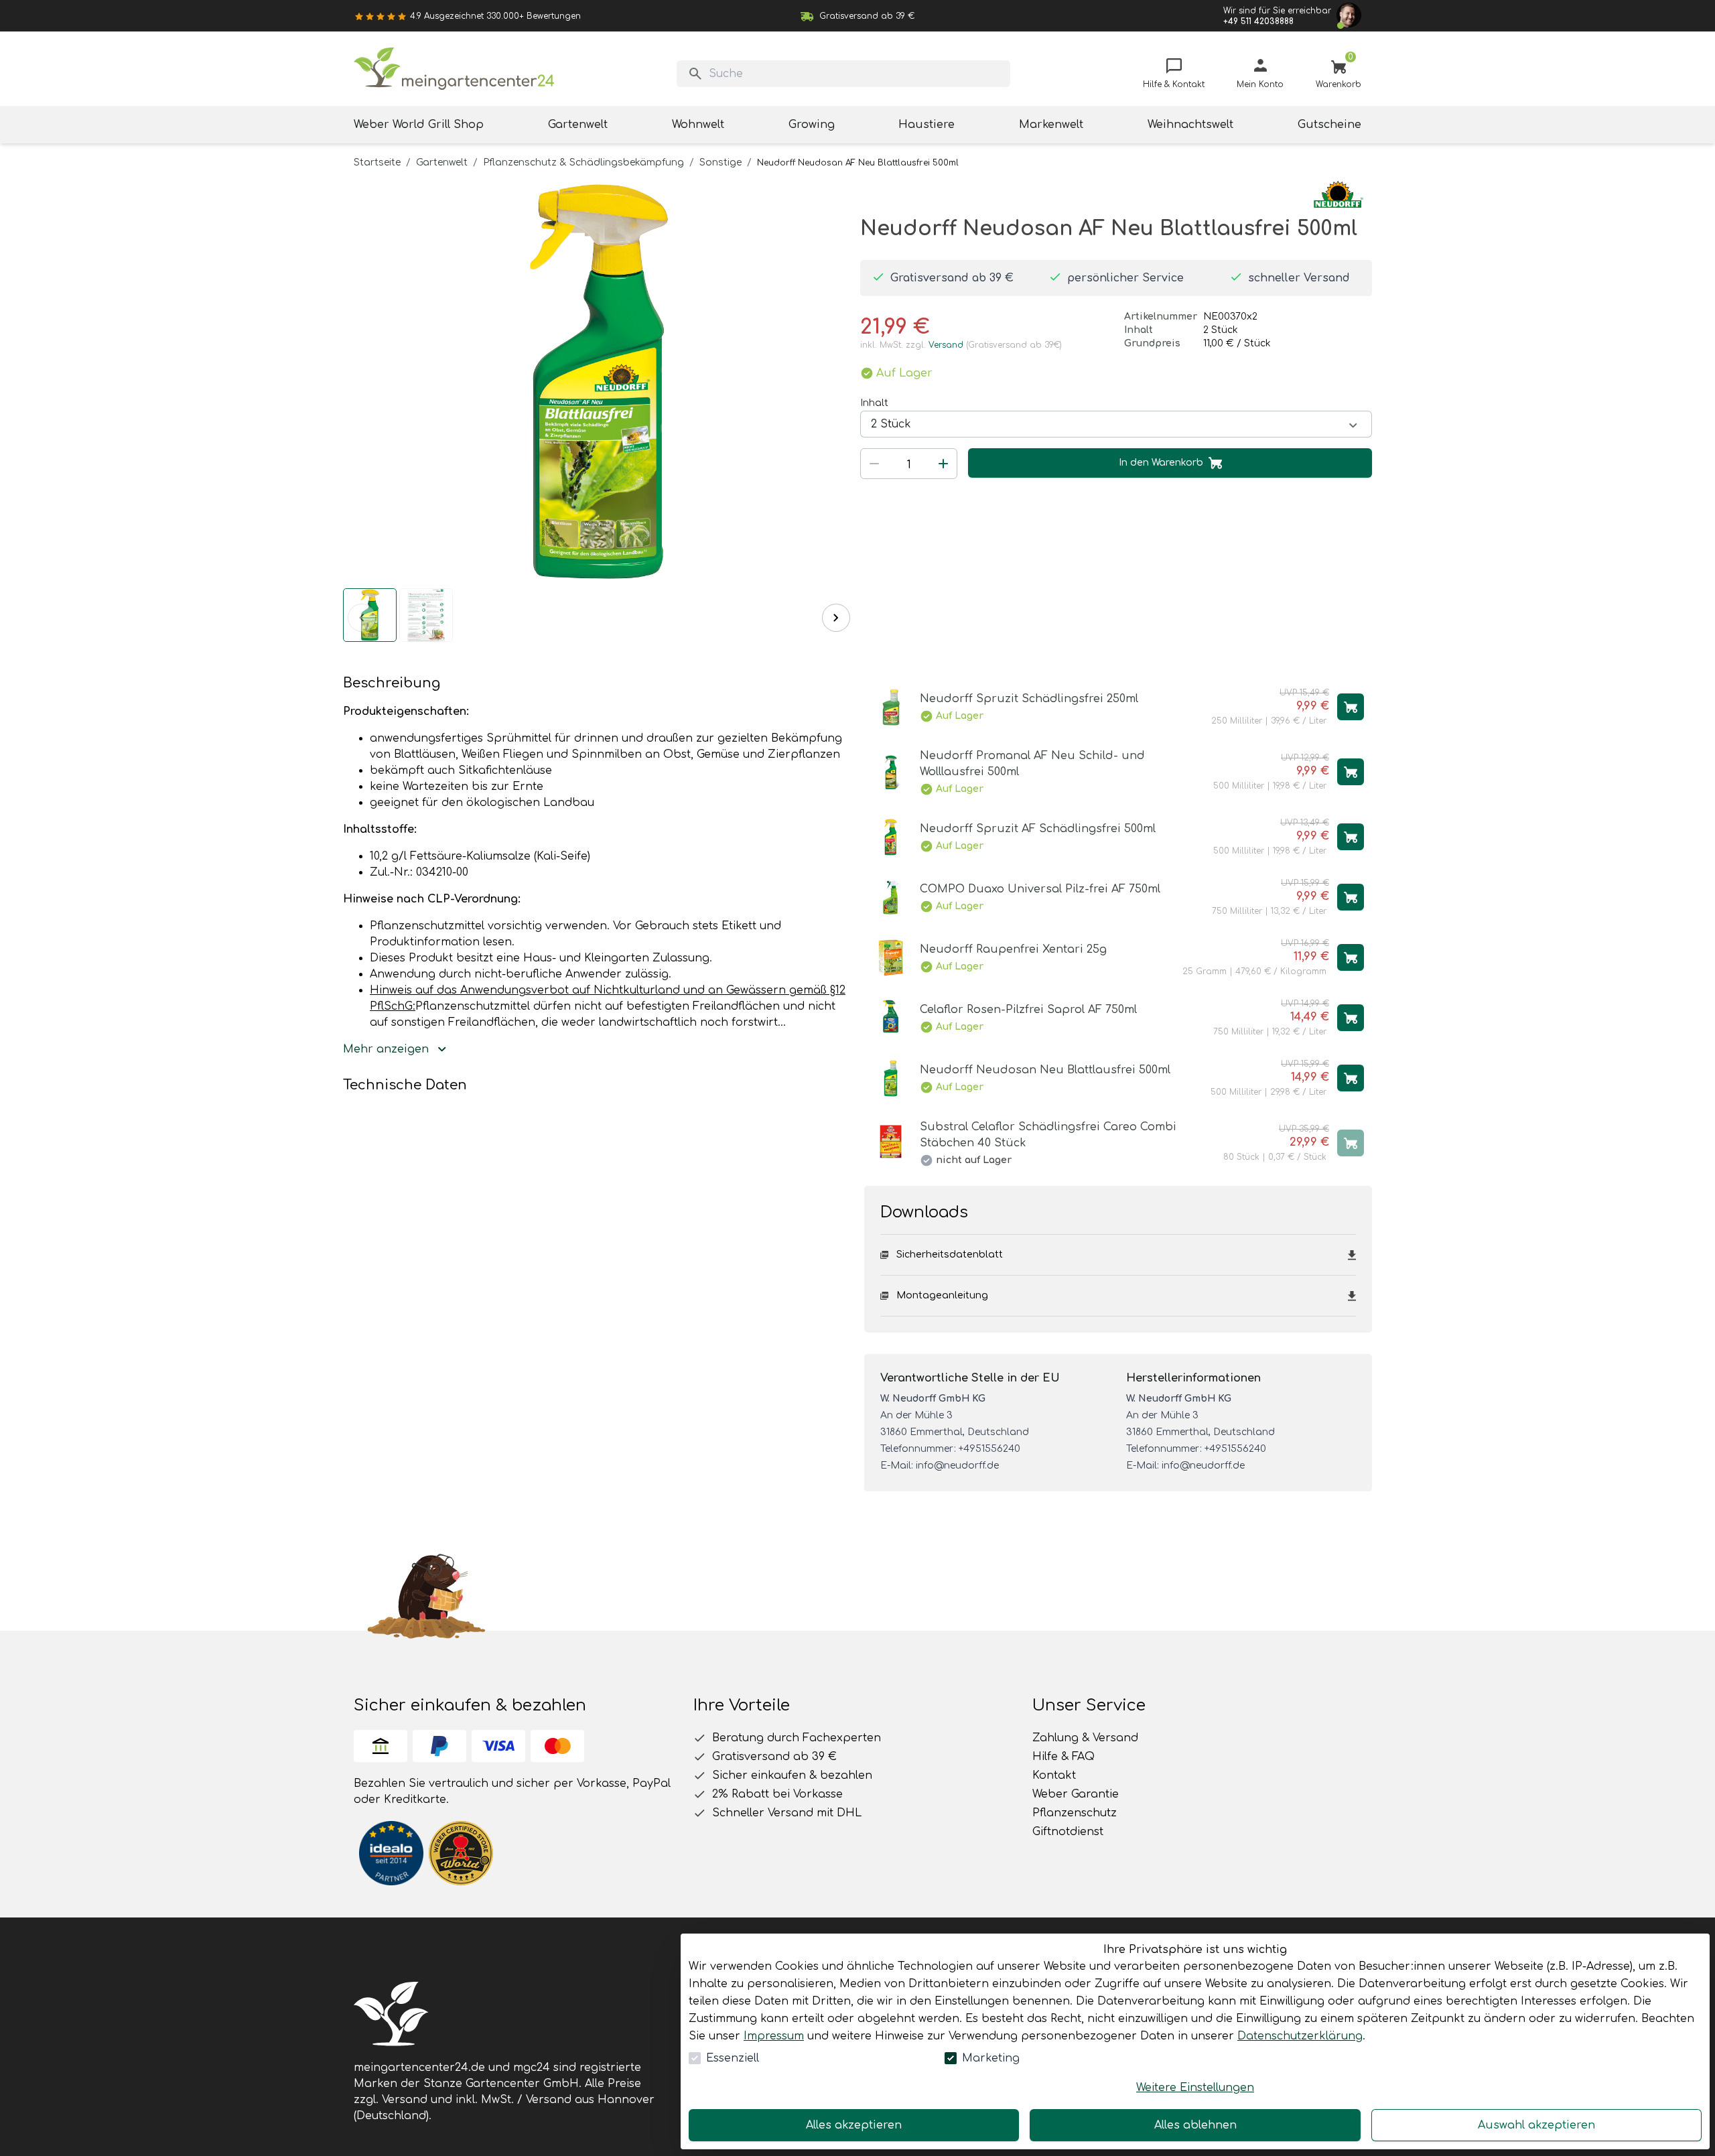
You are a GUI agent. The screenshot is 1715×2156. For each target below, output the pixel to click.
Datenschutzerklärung (1300, 2036)
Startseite (377, 162)
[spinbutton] (909, 465)
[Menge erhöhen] (943, 464)
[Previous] (362, 618)
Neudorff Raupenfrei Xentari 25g (1013, 949)
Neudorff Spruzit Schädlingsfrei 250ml (1029, 699)
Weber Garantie (1076, 1794)
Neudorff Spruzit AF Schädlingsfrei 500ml (1038, 829)
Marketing (991, 2058)
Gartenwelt (442, 162)
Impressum (774, 2036)
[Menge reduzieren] (874, 464)
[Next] (836, 618)
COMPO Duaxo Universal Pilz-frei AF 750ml (1040, 889)
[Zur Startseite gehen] (454, 69)
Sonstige (721, 162)
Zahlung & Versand (1085, 1738)
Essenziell (733, 2058)
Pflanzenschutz (1075, 1813)
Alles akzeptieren (854, 2125)
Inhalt (874, 403)
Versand (946, 345)
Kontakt (1054, 1775)
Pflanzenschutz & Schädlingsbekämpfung (584, 162)
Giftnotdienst (1068, 1832)
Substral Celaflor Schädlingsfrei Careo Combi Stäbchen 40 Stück (1048, 1135)
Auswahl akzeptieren (1536, 2125)
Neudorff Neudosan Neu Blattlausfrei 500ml (1045, 1070)
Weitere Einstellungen (1195, 2088)
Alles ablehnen (1195, 2125)
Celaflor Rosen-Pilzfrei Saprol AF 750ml (1028, 1010)
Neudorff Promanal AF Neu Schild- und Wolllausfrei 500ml (1032, 764)
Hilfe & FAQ (1064, 1757)
